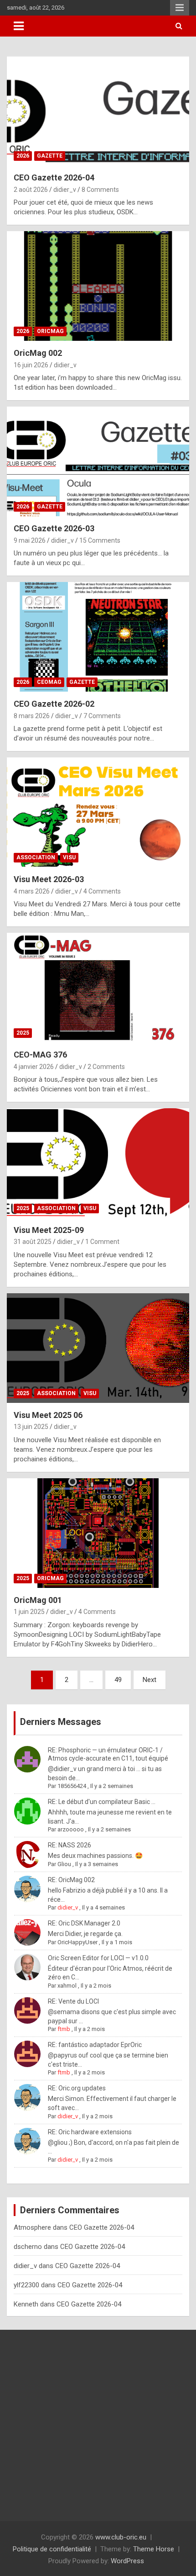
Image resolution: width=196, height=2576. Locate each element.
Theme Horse (154, 2549)
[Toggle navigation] (19, 26)
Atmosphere (32, 2227)
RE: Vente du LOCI (73, 2001)
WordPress (127, 2561)
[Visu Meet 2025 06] (98, 1348)
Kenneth (26, 2304)
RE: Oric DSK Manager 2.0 (84, 1923)
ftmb (64, 2029)
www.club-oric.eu (121, 2537)
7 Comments (102, 716)
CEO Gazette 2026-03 (54, 528)
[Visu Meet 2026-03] (98, 812)
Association (36, 857)
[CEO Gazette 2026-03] (98, 461)
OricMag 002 (38, 353)
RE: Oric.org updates (77, 2088)
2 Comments (106, 1067)
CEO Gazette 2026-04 (54, 177)
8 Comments (100, 190)
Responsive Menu (180, 8)
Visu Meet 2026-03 (49, 879)
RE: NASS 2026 (70, 1845)
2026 (23, 156)
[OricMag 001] (98, 1533)
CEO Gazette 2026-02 (54, 704)
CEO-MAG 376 (40, 1055)
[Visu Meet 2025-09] (98, 1163)
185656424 (72, 1786)
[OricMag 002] (98, 286)
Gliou (64, 1864)
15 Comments (100, 540)
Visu (69, 857)
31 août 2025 (33, 1242)
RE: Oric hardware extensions (90, 2132)
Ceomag (49, 682)
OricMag (50, 331)
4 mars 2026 (32, 891)
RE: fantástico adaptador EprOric (95, 2045)
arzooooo (71, 1829)
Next (150, 1680)
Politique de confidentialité (52, 2549)
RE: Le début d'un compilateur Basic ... (102, 1802)
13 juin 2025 (31, 1427)
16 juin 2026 (31, 365)
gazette (50, 156)
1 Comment (102, 1242)
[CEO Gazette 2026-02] (98, 637)
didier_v (65, 190)
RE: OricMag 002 (71, 1880)
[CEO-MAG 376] (98, 987)
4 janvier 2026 (34, 1067)
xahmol (67, 1986)
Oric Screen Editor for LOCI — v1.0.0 (98, 1958)
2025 (23, 1033)
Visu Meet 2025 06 (48, 1415)
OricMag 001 (38, 1600)
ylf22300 (26, 2285)
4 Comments (102, 891)
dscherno (28, 2247)
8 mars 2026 (32, 716)
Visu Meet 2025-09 (49, 1230)
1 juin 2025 (29, 1612)
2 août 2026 (31, 190)
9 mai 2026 (30, 540)
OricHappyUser (77, 1942)
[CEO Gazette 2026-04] (98, 110)
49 (118, 1680)
